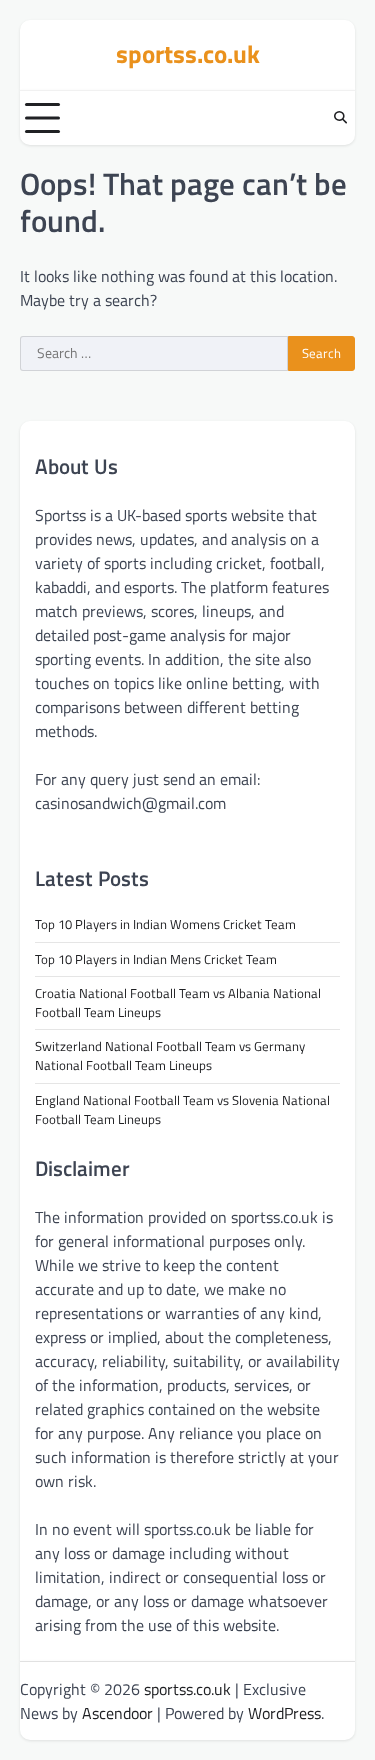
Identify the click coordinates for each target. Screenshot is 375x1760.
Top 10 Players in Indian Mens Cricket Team (156, 959)
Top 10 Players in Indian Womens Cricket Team (165, 924)
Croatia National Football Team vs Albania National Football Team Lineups (178, 1002)
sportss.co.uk (188, 54)
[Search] (340, 118)
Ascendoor (117, 1713)
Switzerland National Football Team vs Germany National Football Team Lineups (170, 1055)
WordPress (284, 1713)
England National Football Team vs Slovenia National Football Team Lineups (182, 1109)
